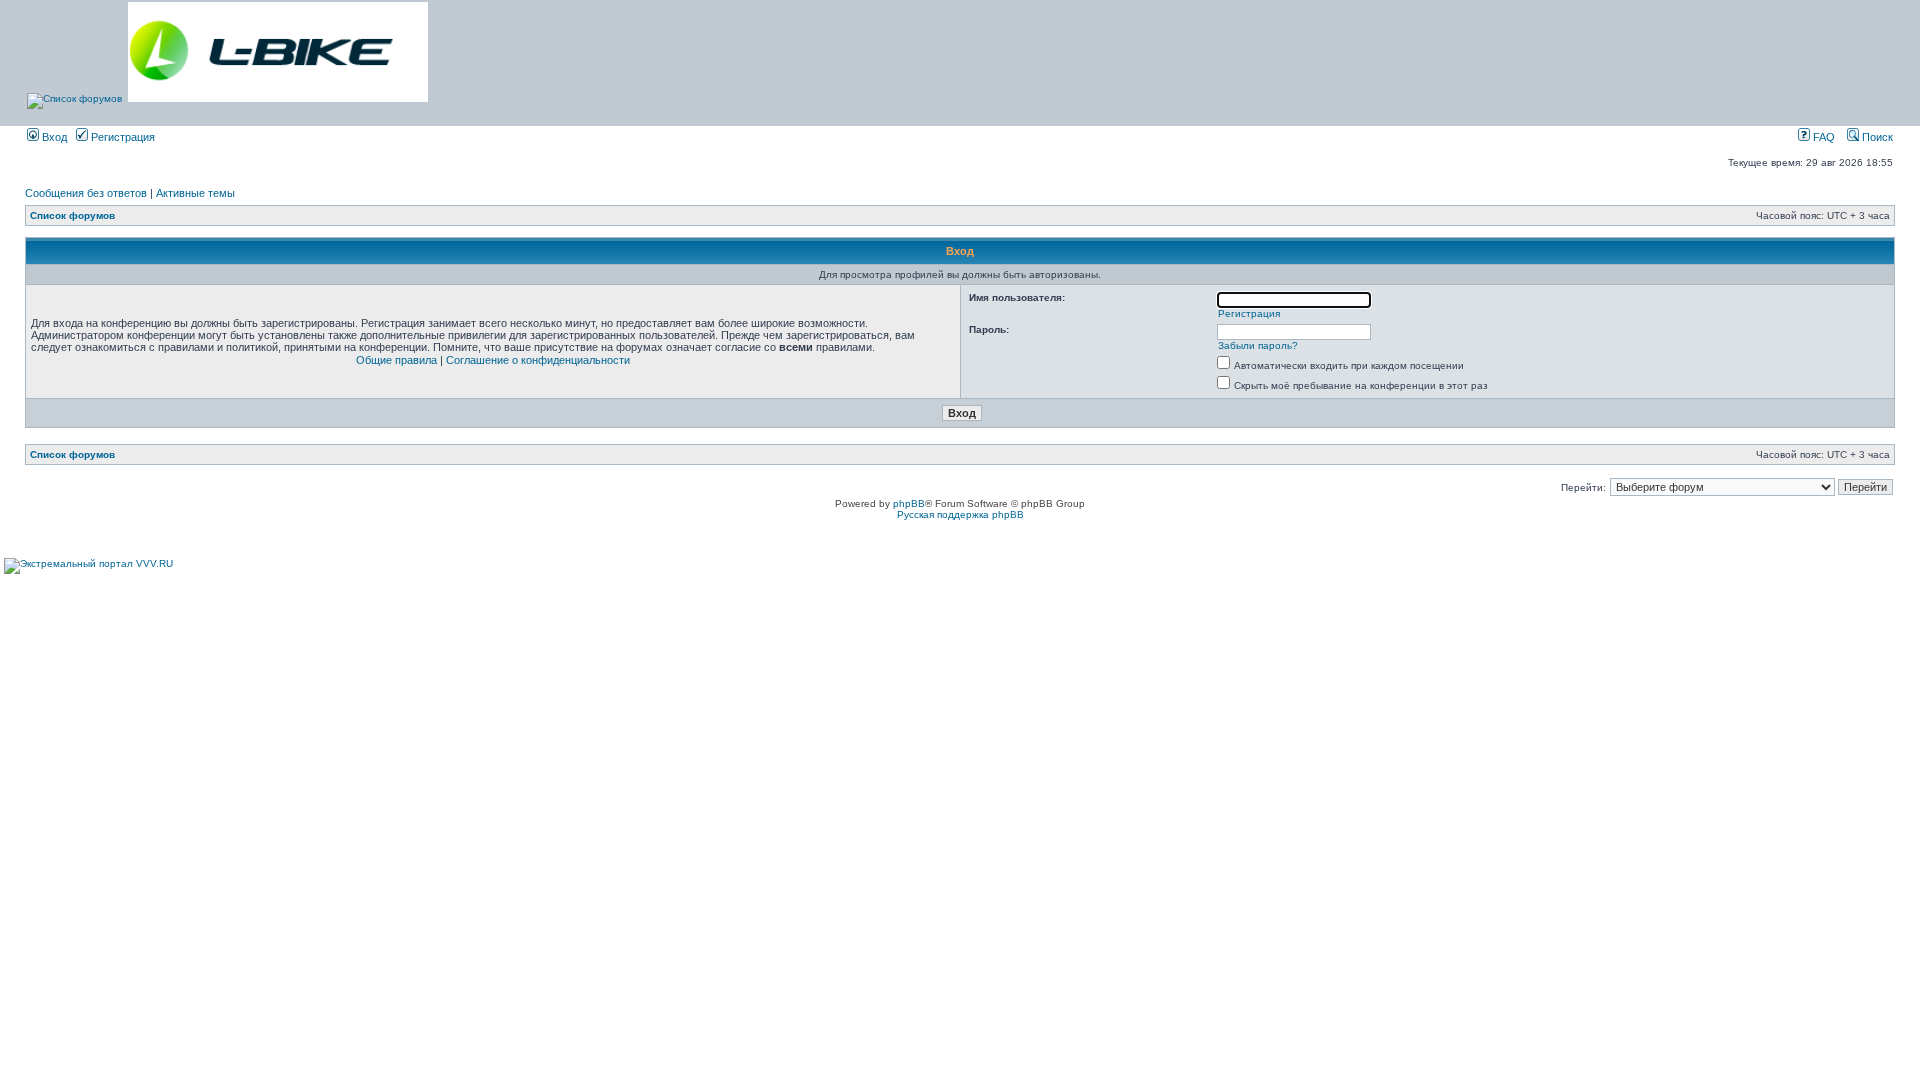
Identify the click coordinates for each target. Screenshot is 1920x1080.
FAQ (1822, 137)
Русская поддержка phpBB (960, 514)
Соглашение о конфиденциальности (538, 360)
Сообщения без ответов (86, 193)
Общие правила (396, 360)
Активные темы (195, 193)
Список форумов (72, 215)
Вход (53, 137)
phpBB (909, 503)
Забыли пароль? (1258, 345)
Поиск (1876, 137)
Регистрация (121, 137)
